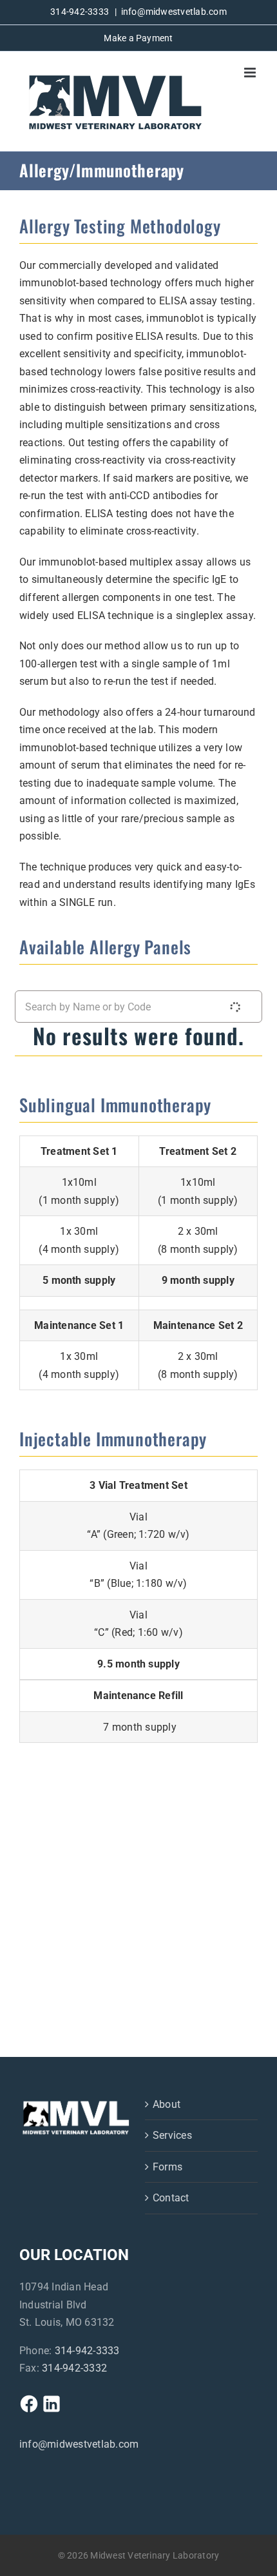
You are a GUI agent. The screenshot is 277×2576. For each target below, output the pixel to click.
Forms (167, 2167)
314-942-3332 (74, 2368)
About (167, 2104)
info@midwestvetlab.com (174, 12)
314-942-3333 (87, 2351)
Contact (171, 2198)
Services (172, 2135)
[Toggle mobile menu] (251, 73)
